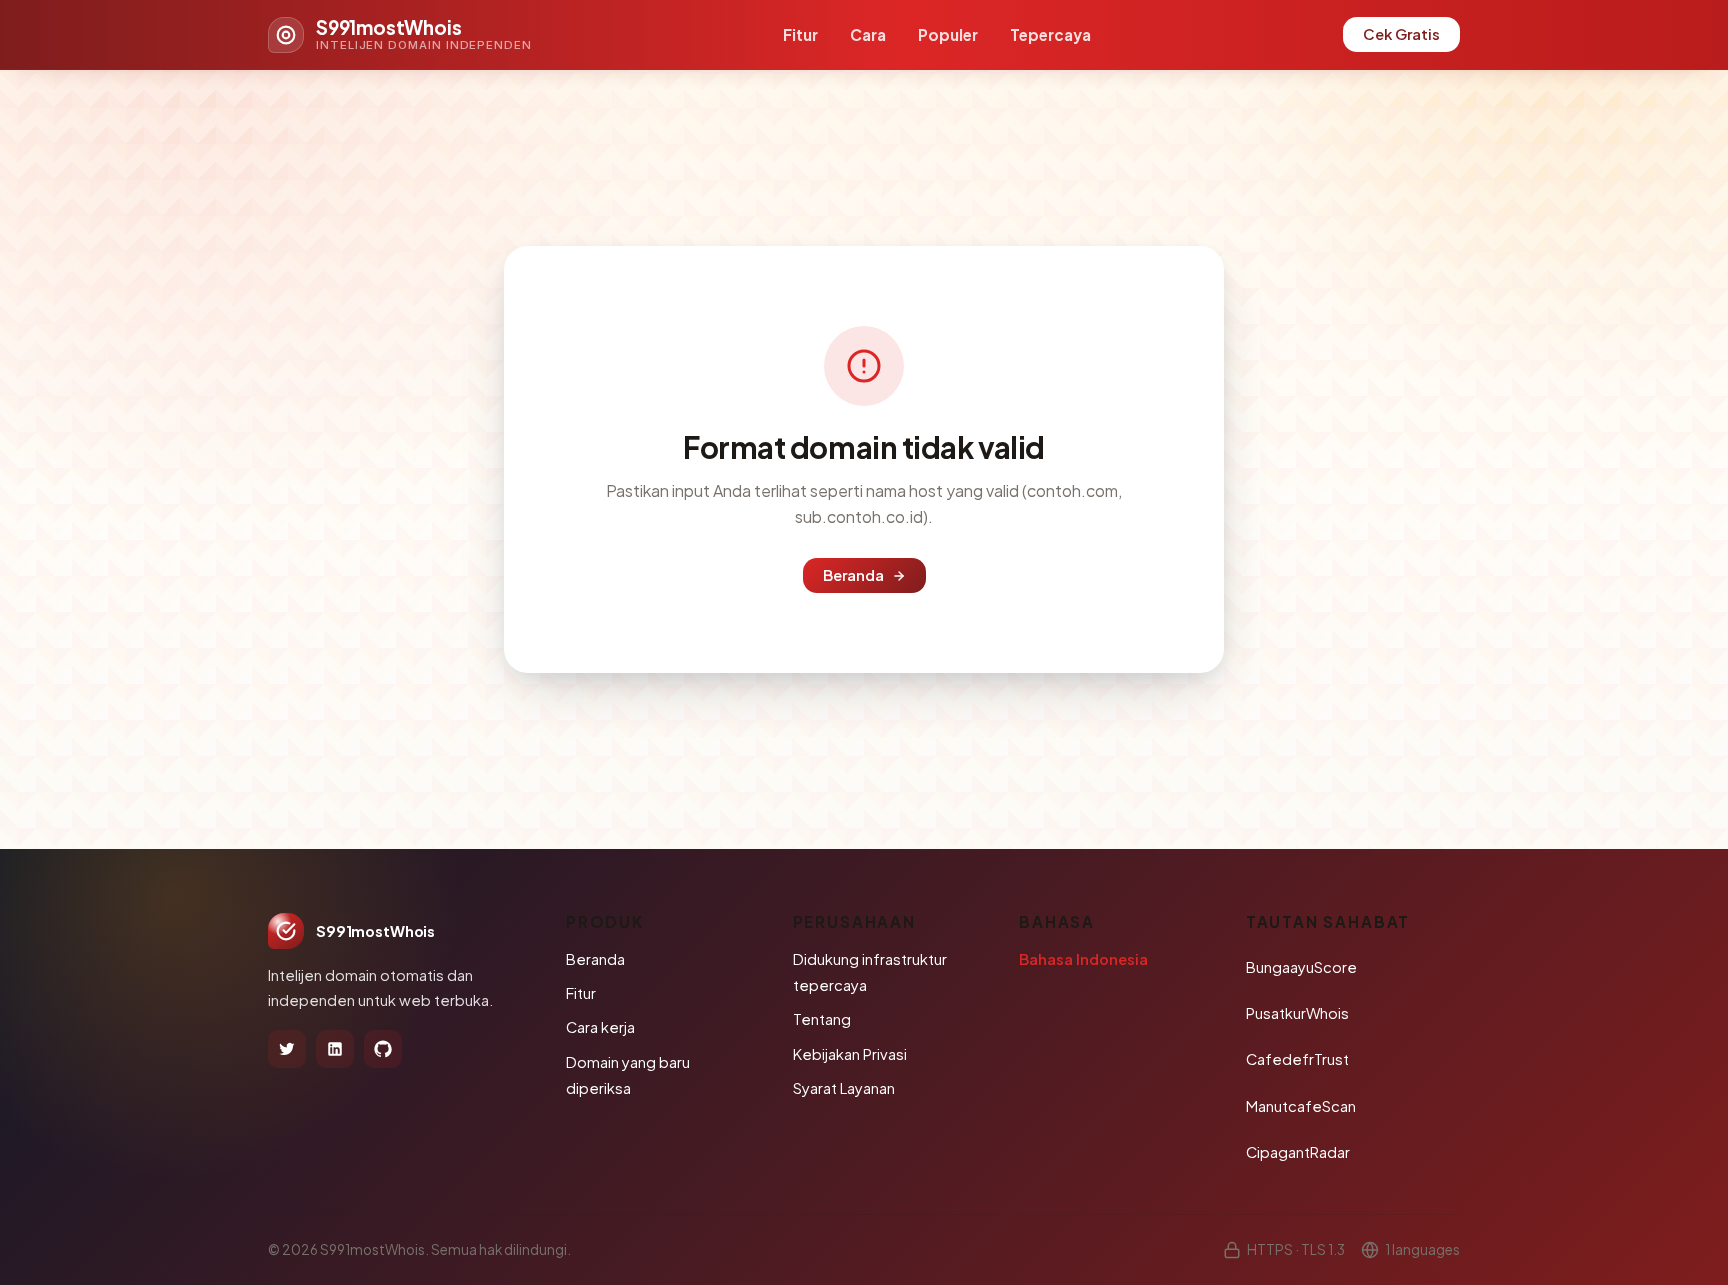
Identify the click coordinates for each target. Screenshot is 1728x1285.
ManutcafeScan (1301, 1106)
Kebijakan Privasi (850, 1054)
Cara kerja (600, 1027)
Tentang (822, 1019)
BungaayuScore (1301, 967)
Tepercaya (1050, 34)
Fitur (800, 34)
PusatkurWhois (1297, 1013)
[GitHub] (383, 1049)
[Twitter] (287, 1049)
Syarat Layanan (844, 1088)
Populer (948, 34)
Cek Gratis (1401, 34)
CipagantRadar (1298, 1152)
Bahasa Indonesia (1083, 959)
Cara (868, 34)
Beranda (853, 575)
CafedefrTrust (1297, 1059)
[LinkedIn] (335, 1049)
